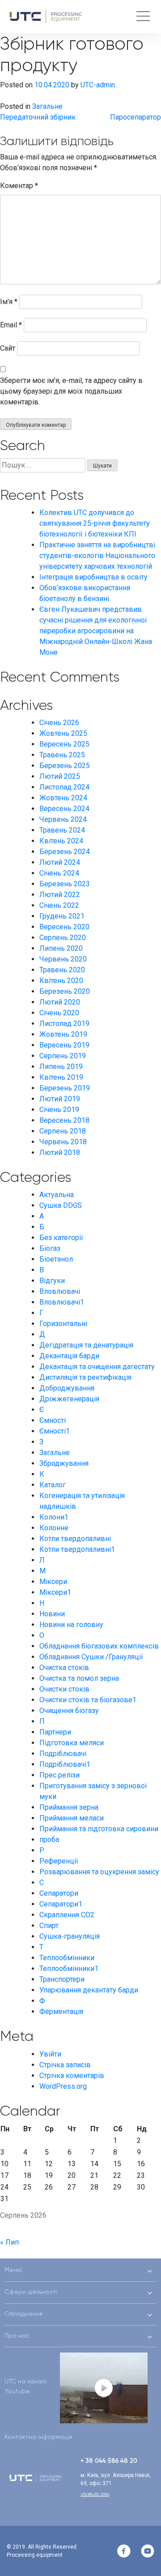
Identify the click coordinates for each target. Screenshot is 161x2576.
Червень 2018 (63, 1142)
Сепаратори (59, 1893)
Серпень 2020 (63, 938)
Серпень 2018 (63, 1131)
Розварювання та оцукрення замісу (99, 1872)
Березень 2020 (65, 991)
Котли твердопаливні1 (77, 1549)
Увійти (50, 2054)
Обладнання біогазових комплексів (99, 1646)
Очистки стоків (64, 1689)
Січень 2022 (59, 905)
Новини (52, 1614)
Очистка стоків (64, 1668)
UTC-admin (98, 85)
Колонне (54, 1528)
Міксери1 (55, 1592)
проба (49, 1840)
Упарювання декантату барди (89, 1990)
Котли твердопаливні (75, 1539)
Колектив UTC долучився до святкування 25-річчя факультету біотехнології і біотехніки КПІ (95, 523)
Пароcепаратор (136, 117)
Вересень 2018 (64, 1120)
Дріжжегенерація (69, 1399)
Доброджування (67, 1388)
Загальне (47, 106)
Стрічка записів (65, 2065)
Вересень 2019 (64, 1045)
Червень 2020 (63, 959)
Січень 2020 (59, 1013)
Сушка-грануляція (70, 1936)
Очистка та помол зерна (79, 1678)
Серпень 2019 (63, 1056)
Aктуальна (57, 1195)
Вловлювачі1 (62, 1302)
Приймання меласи (72, 1818)
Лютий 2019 (60, 1099)
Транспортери (62, 1979)
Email (11, 325)
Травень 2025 (62, 755)
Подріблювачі (63, 1754)
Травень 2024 (62, 830)
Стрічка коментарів (72, 2076)
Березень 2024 (65, 852)
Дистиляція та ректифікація (85, 1377)
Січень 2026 (59, 723)
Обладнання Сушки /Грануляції (91, 1657)
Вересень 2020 (64, 927)
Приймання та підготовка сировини (99, 1829)
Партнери (55, 1732)
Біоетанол (56, 1259)
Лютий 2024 (60, 862)
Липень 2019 (61, 1067)
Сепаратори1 (61, 1904)
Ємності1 (55, 1431)
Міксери (53, 1582)
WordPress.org (63, 2086)
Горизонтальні (63, 1324)
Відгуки (52, 1281)
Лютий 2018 (60, 1153)
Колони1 (54, 1517)
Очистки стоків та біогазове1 (88, 1700)
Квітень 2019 (61, 1077)
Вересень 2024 (64, 809)
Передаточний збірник (38, 117)
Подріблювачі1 (65, 1764)
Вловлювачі (60, 1291)
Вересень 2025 (64, 744)
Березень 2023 (65, 884)
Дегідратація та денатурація (86, 1345)
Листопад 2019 (64, 1024)
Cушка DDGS (61, 1205)
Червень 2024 (63, 819)
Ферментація (61, 2011)
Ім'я (9, 302)
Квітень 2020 (61, 981)
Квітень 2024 (61, 841)
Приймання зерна (69, 1807)
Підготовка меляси (72, 1743)
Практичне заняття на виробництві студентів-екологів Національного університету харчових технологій (97, 556)
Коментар (19, 186)
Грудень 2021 (62, 916)
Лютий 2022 (60, 895)
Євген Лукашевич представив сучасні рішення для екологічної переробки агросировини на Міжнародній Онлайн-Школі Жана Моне (96, 631)
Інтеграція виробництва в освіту (93, 577)
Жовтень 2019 (63, 1034)
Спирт (49, 1926)
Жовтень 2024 (63, 798)
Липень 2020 (61, 948)
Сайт (8, 348)
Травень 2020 (62, 970)
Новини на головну (71, 1625)
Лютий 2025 (60, 776)
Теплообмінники (67, 1958)
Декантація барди (69, 1356)
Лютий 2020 (60, 1002)
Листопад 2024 (64, 787)
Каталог (53, 1485)
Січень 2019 (59, 1110)
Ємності (53, 1420)
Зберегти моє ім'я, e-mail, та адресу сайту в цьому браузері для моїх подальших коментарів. (71, 391)
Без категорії (61, 1238)
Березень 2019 (65, 1088)
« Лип (9, 2242)
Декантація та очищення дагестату (97, 1367)
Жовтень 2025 (63, 733)
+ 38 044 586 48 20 (109, 2460)
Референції (59, 1861)
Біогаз (50, 1248)
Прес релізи (59, 1775)
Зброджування (64, 1463)
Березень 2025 (65, 766)
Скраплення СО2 (67, 1915)
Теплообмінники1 (69, 1968)
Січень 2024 (59, 873)
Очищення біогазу (69, 1711)
